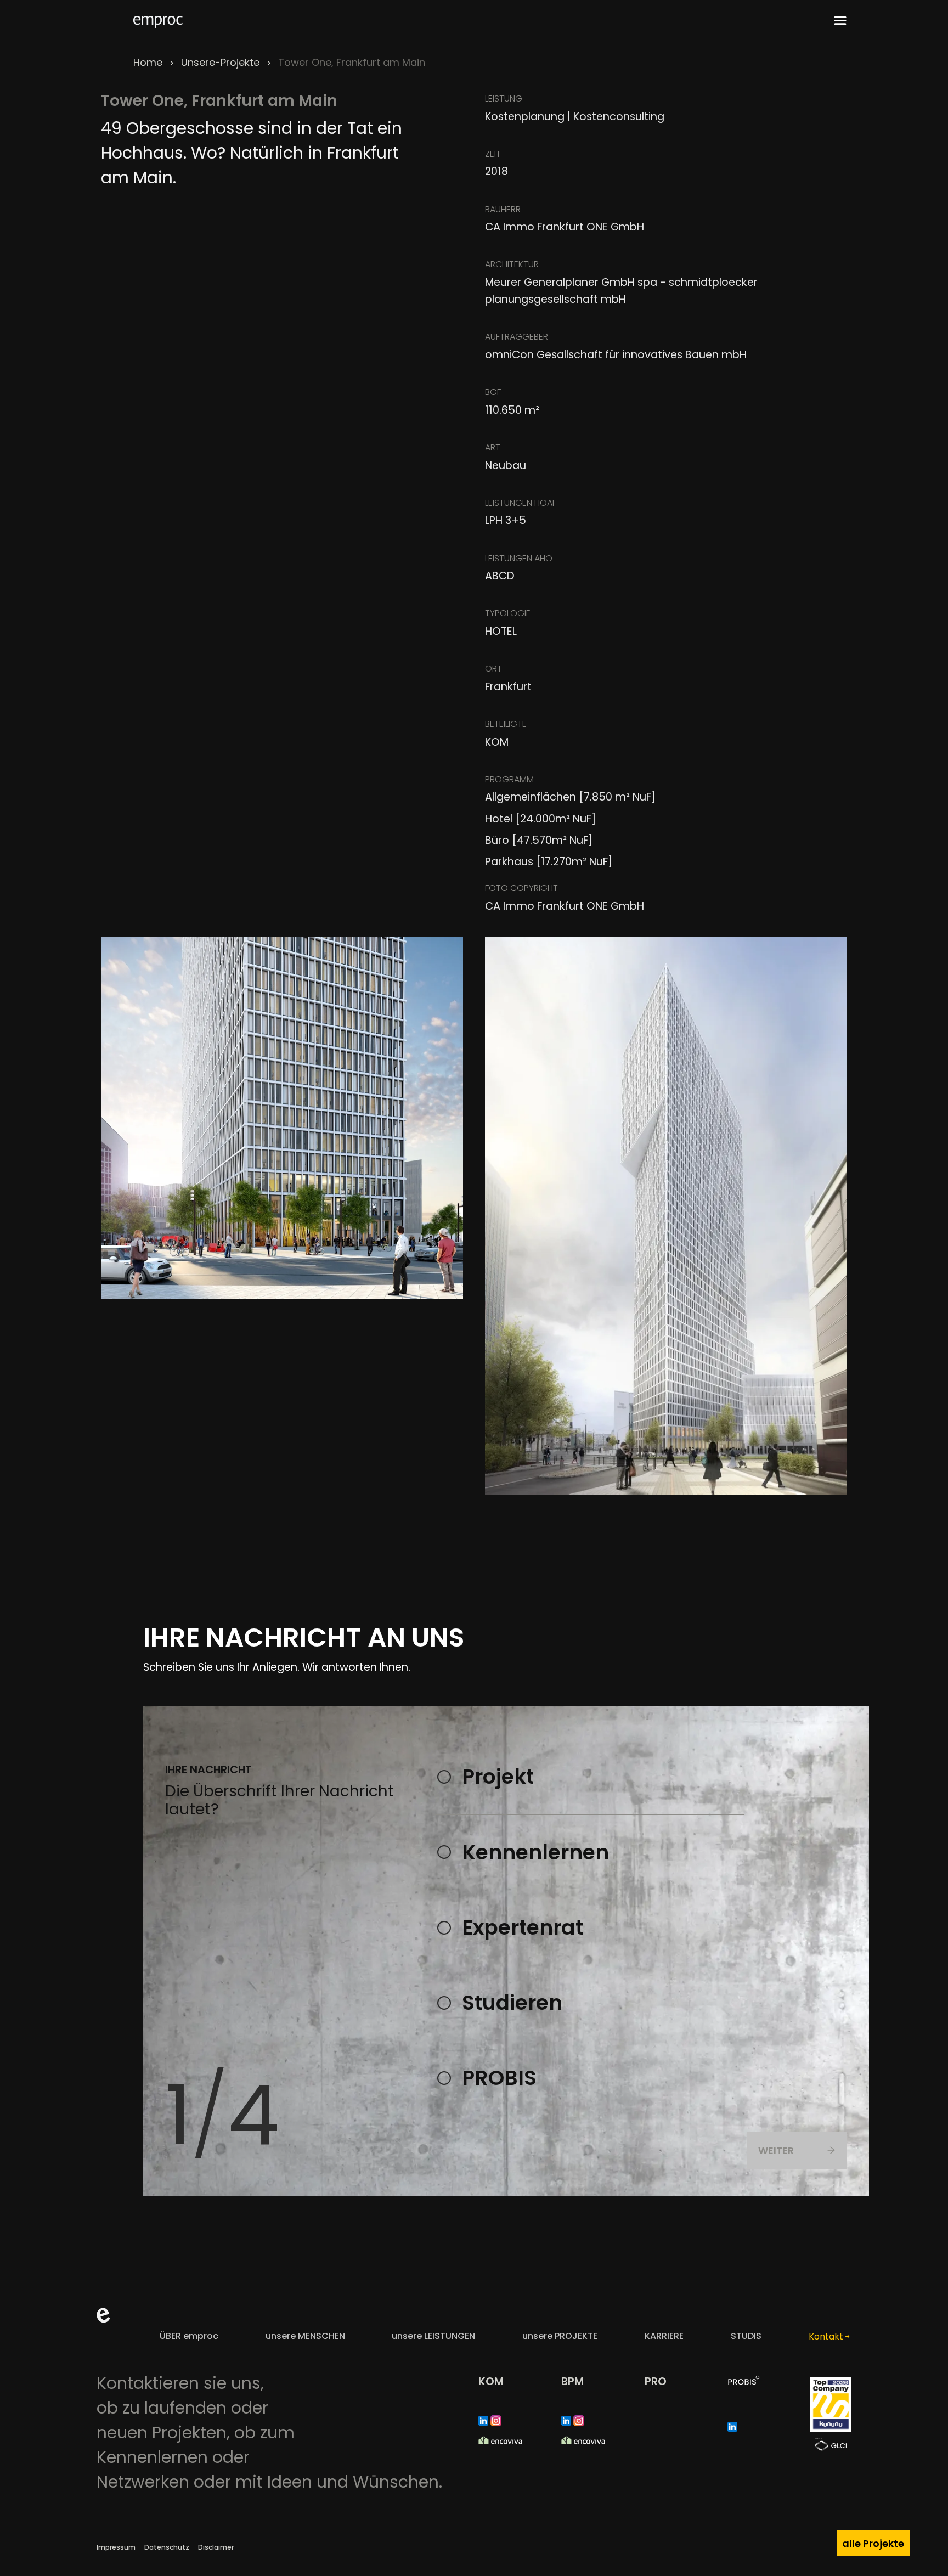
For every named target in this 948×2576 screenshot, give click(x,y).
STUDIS (746, 2336)
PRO (656, 2381)
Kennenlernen (535, 1852)
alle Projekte (873, 2543)
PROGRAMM (509, 779)
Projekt (498, 1777)
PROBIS (499, 2078)
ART (493, 447)
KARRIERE (664, 2336)
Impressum (116, 2547)
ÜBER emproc (189, 2336)
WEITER (776, 2151)
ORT (493, 669)
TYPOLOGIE (508, 613)
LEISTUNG (504, 98)
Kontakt (826, 2337)
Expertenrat (523, 1927)
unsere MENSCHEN (305, 2336)
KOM (491, 2381)
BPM (572, 2381)
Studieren (512, 2003)
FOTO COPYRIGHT (521, 888)
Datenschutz (167, 2547)
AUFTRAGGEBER (517, 337)
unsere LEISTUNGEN (433, 2336)
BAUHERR (503, 209)
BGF (493, 392)
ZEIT (493, 154)
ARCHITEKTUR (512, 264)
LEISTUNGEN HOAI (520, 503)
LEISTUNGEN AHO (519, 558)
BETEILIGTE (506, 724)
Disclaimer (216, 2547)
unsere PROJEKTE (560, 2336)
